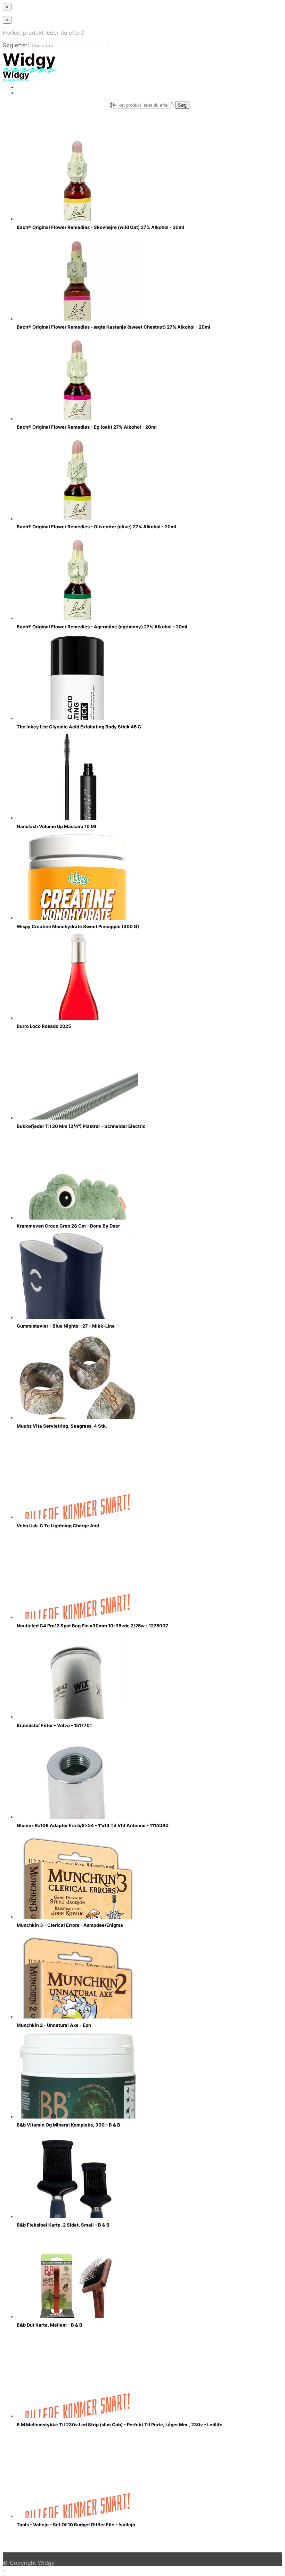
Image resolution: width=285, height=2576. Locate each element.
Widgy (46, 2563)
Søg (182, 105)
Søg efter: (16, 45)
